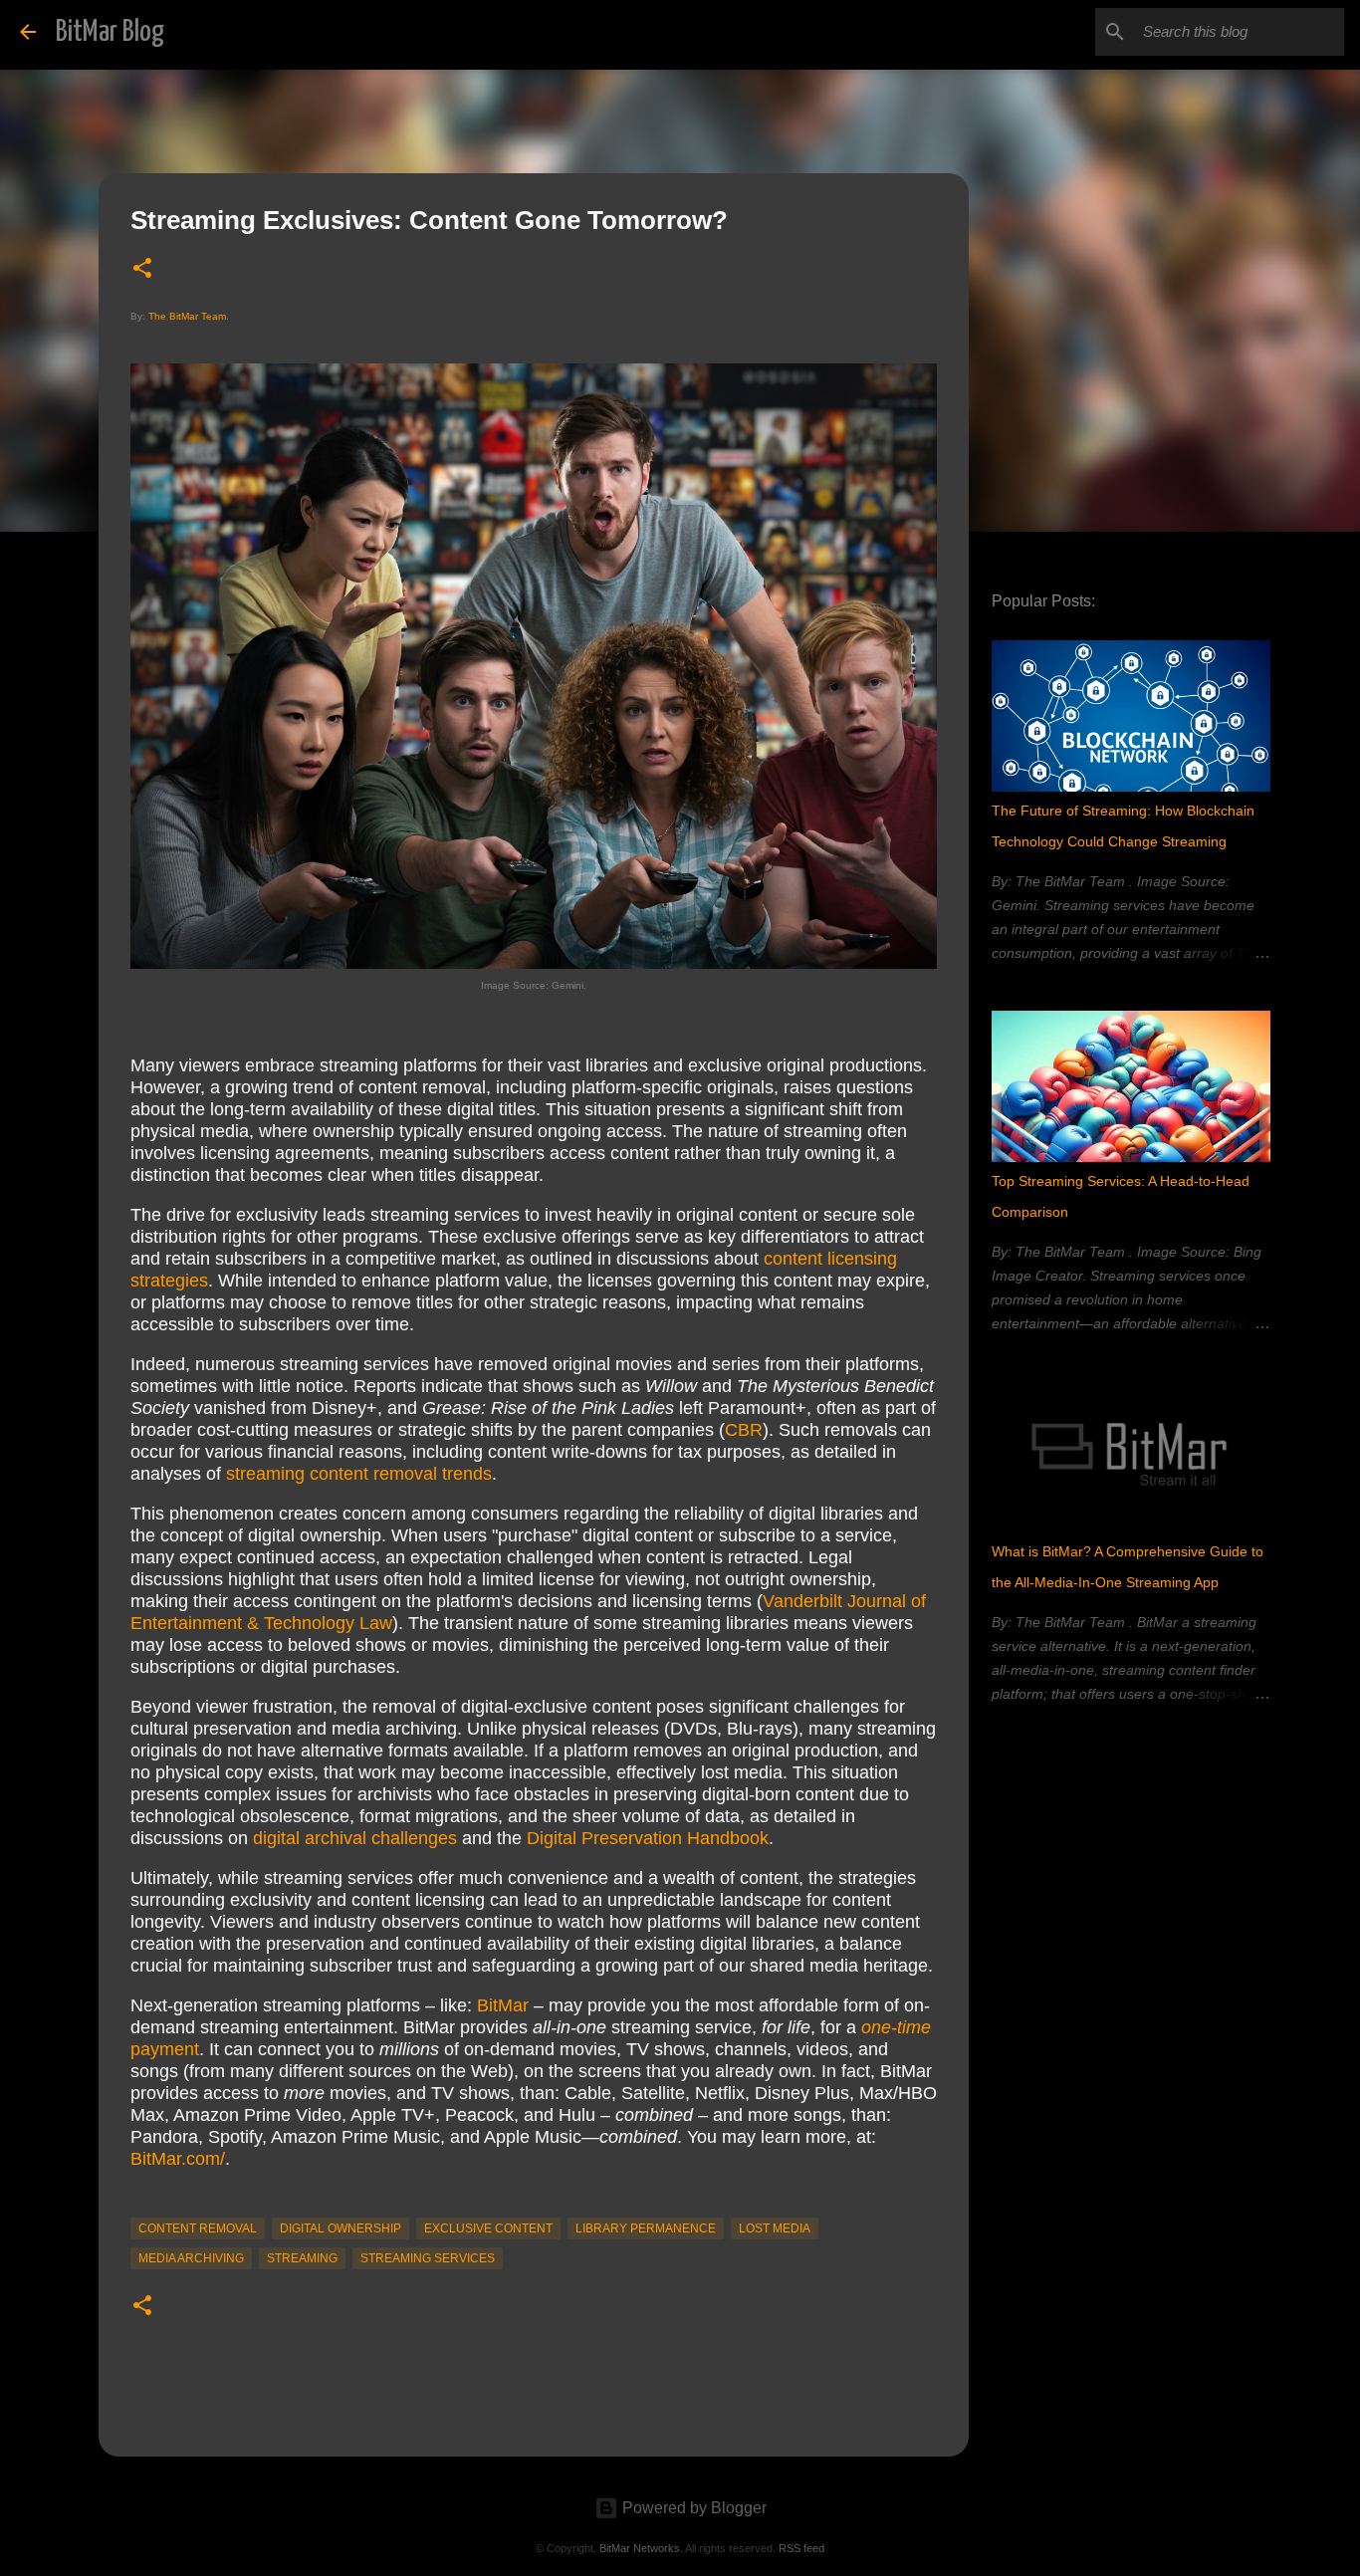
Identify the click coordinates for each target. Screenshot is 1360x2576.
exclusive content (488, 2228)
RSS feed (801, 2548)
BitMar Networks (640, 2548)
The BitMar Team (187, 316)
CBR (744, 1430)
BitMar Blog (110, 32)
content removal (198, 2228)
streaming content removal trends (359, 1474)
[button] (142, 269)
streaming (302, 2258)
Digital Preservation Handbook (648, 1838)
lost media (775, 2228)
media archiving (191, 2258)
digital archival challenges (355, 1838)
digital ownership (340, 2228)
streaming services (428, 2258)
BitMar (503, 2005)
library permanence (646, 2228)
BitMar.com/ (178, 2159)
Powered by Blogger (692, 2508)
